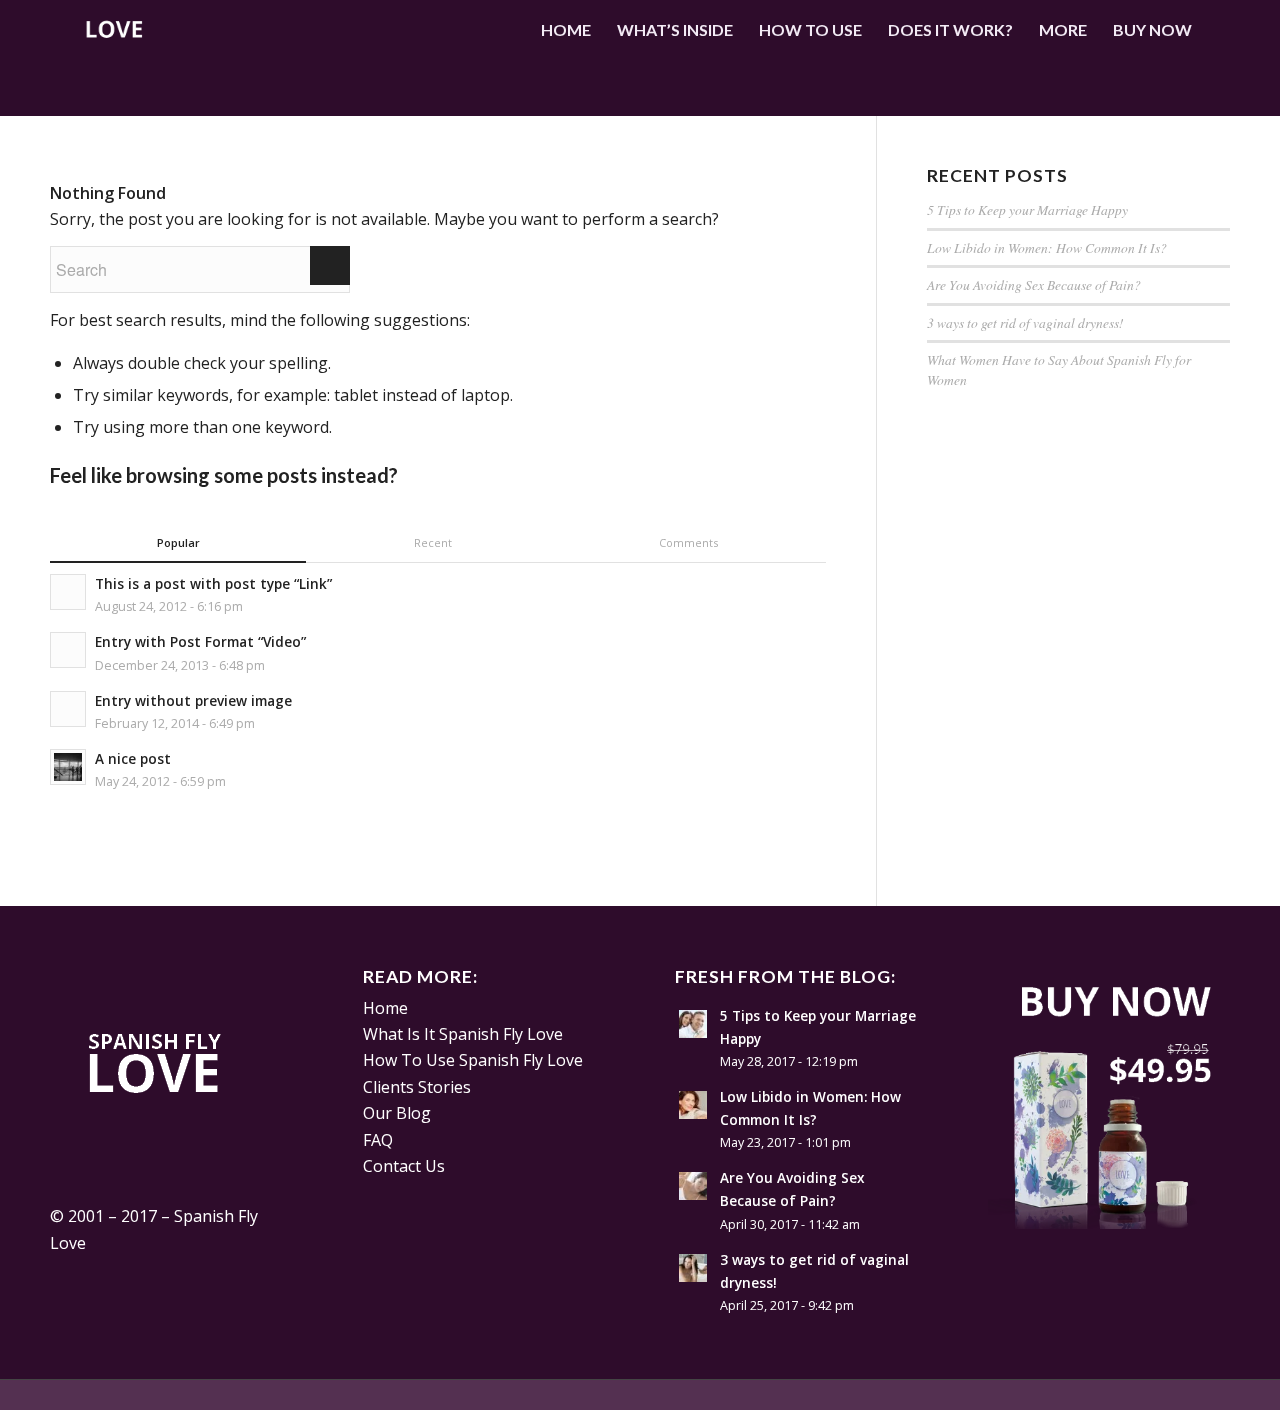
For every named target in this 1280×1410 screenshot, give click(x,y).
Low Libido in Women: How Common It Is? (1049, 247)
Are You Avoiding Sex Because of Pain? (1034, 284)
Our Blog (397, 1113)
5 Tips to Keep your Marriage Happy (1027, 209)
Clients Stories (417, 1087)
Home (385, 1008)
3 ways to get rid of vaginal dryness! (1025, 322)
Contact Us (404, 1166)
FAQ (378, 1140)
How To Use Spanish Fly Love (473, 1060)
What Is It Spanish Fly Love (463, 1034)
